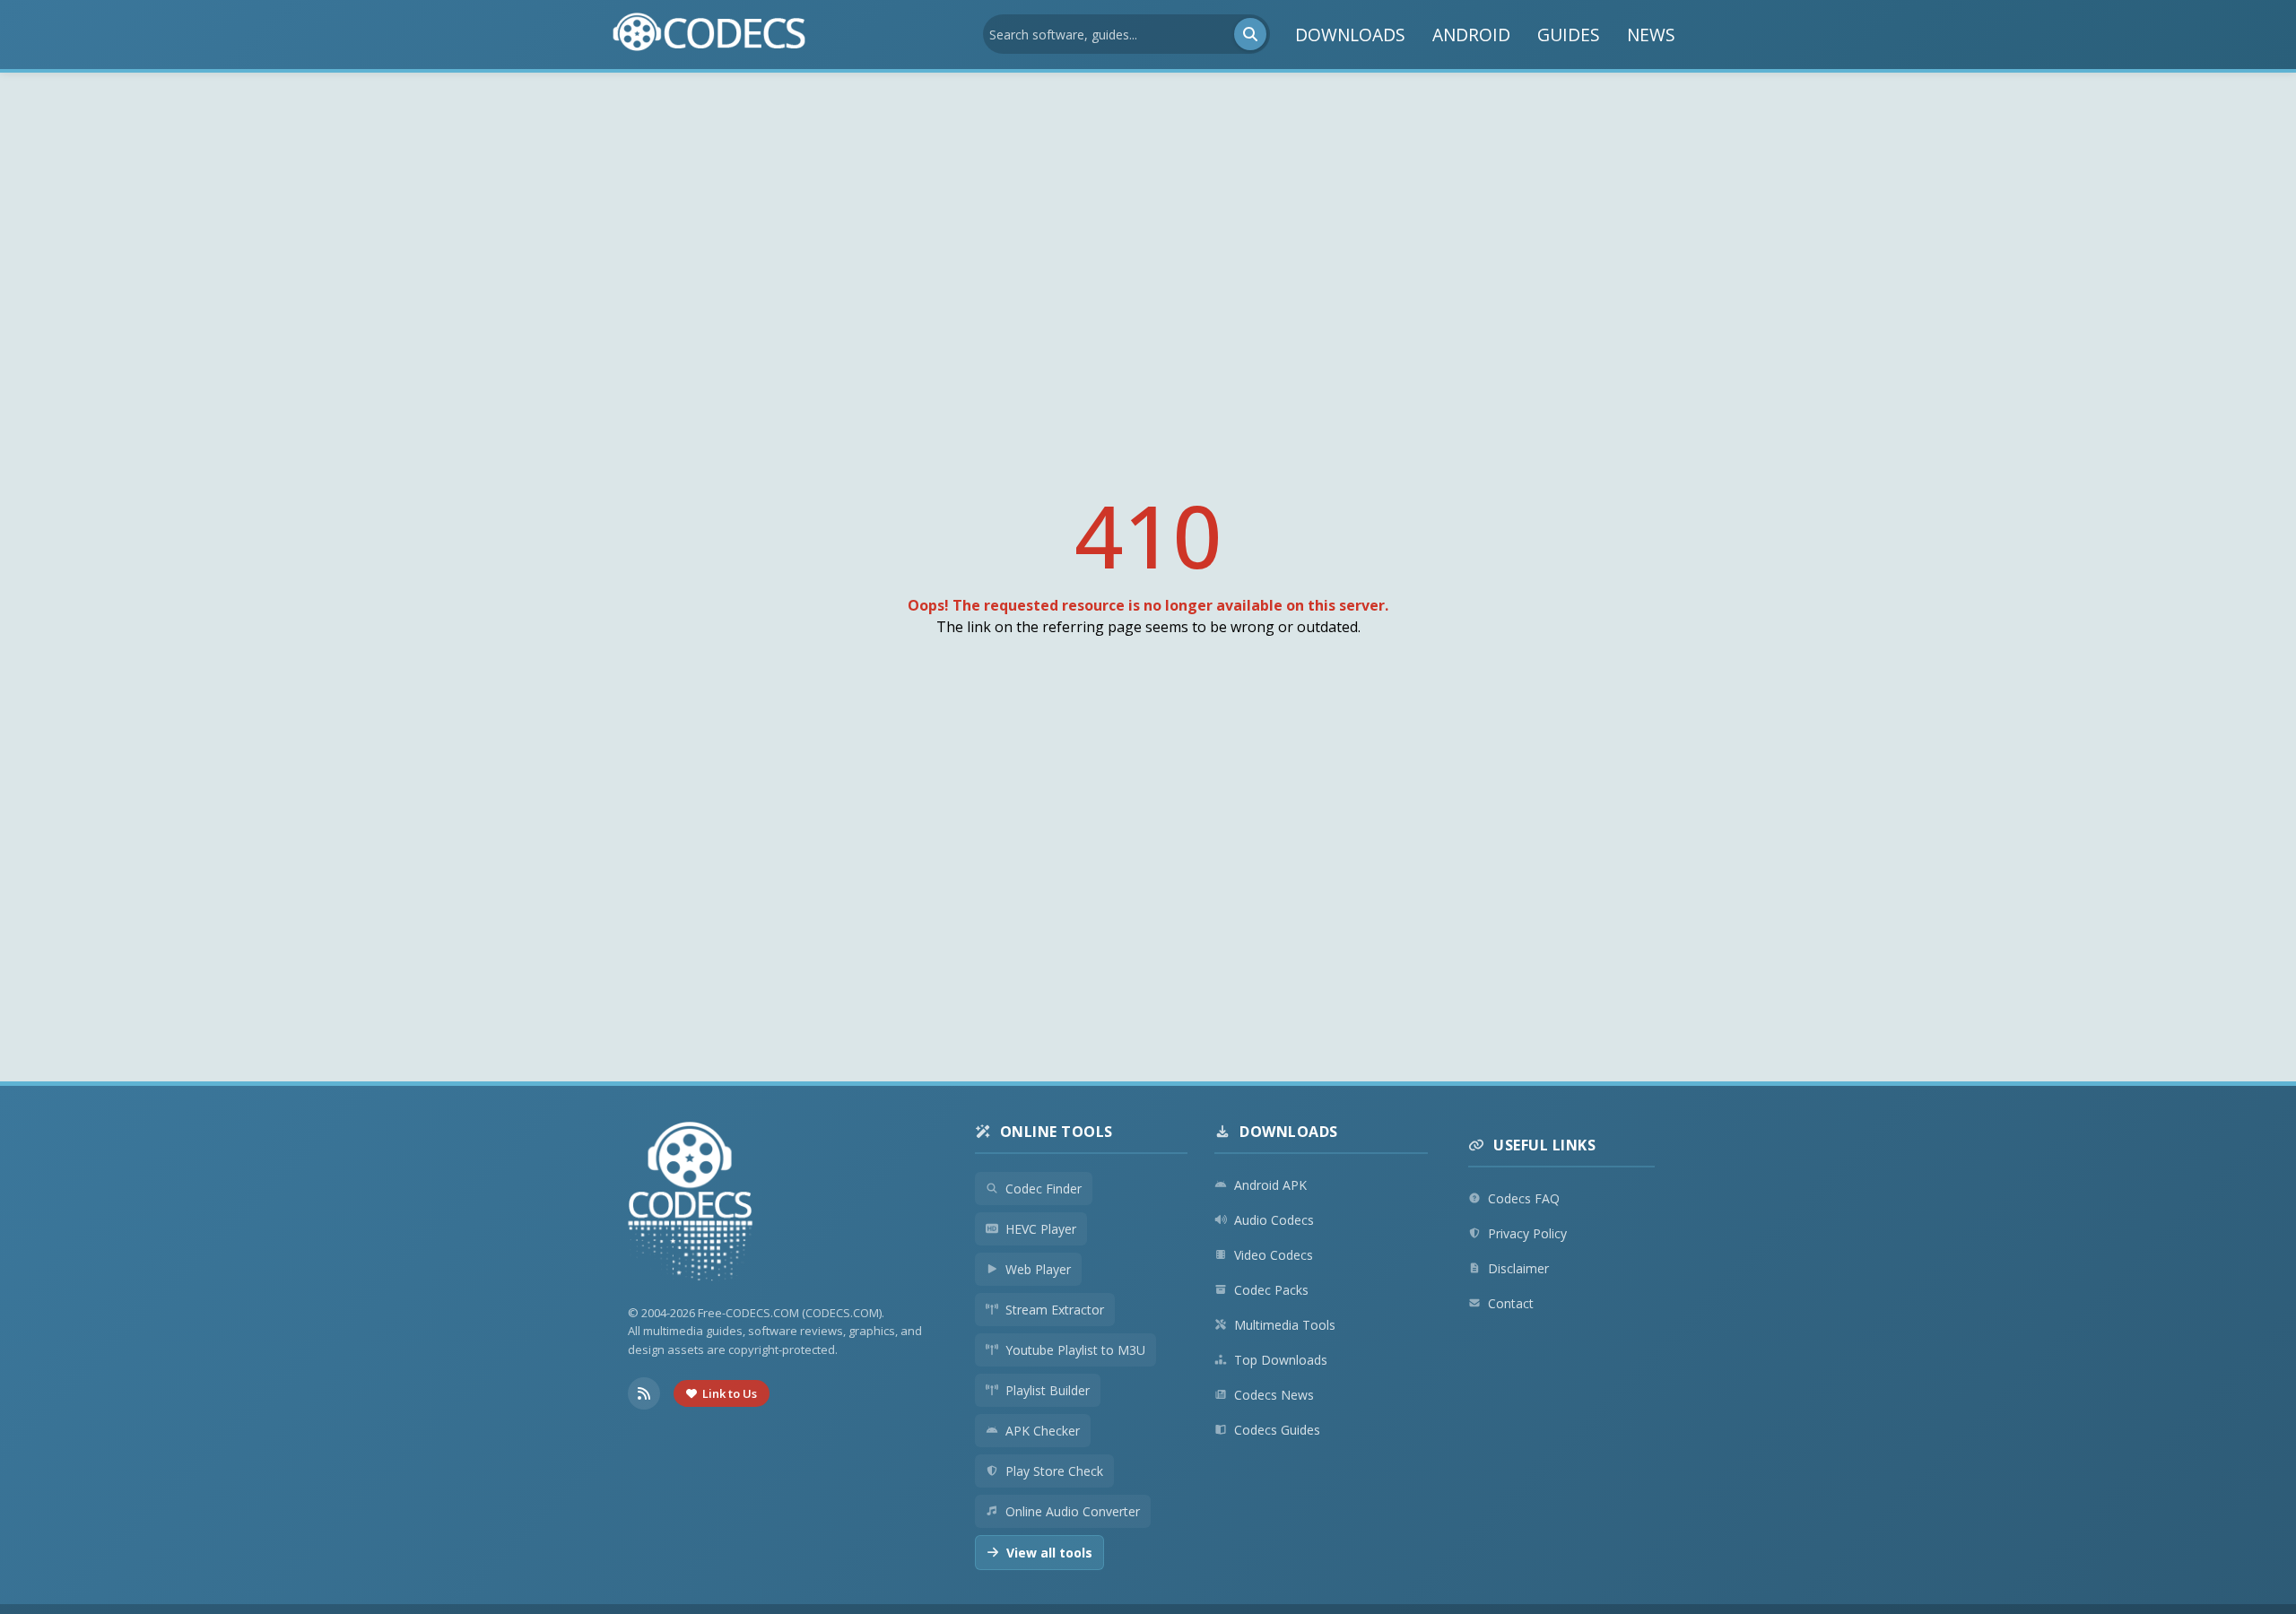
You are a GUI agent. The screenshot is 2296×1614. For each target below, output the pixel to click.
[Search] (1250, 34)
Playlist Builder (1048, 1390)
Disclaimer (1518, 1268)
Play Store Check (1054, 1471)
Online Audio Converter (1073, 1511)
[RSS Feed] (644, 1393)
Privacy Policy (1527, 1233)
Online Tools (1057, 1132)
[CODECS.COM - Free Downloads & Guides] (691, 1204)
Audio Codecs (1274, 1220)
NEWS (1651, 35)
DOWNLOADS (1350, 35)
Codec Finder (1044, 1189)
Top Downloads (1281, 1360)
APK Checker (1043, 1431)
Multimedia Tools (1285, 1325)
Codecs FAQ (1524, 1198)
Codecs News (1274, 1395)
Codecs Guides (1277, 1430)
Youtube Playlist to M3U (1075, 1350)
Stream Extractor (1055, 1310)
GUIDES (1569, 35)
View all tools (1049, 1553)
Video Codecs (1274, 1255)
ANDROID (1471, 35)
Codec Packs (1271, 1290)
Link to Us (730, 1393)
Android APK (1270, 1185)
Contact (1511, 1303)
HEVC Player (1041, 1229)
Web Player (1038, 1269)
